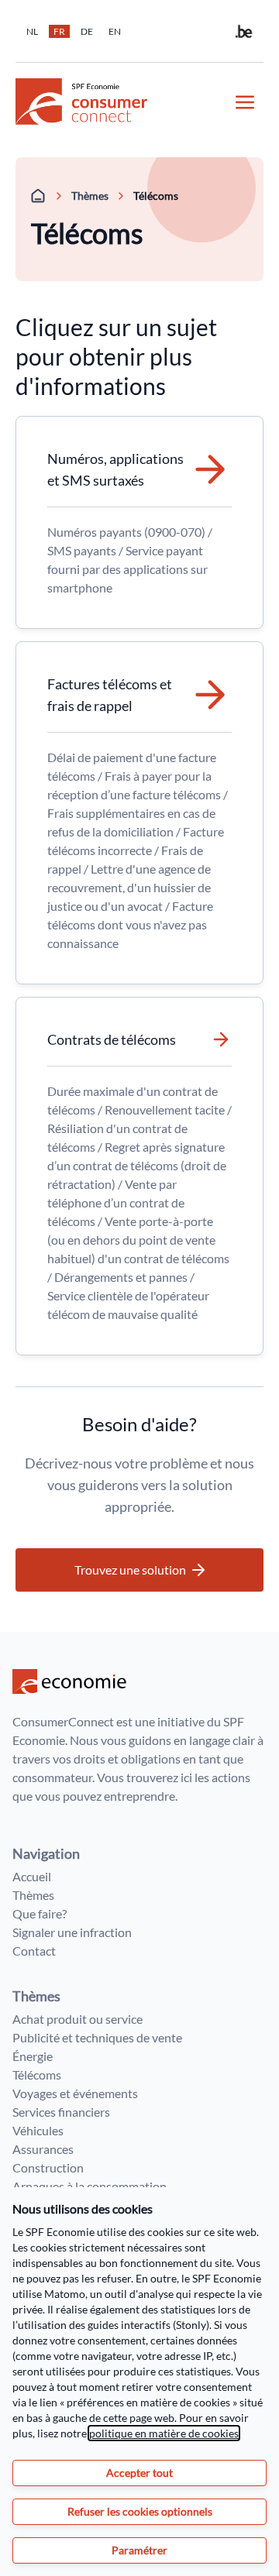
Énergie (33, 2056)
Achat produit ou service (77, 2019)
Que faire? (40, 1913)
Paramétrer (139, 2550)
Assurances (43, 2149)
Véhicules (38, 2130)
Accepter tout (139, 2473)
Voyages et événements (75, 2093)
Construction (48, 2167)
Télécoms (37, 2075)
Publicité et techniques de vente (97, 2037)
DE (87, 31)
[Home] (39, 196)
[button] (139, 1570)
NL (32, 31)
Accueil (32, 1876)
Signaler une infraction (72, 1932)
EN (115, 31)
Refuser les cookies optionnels (140, 2511)
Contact (34, 1951)
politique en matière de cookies (164, 2433)
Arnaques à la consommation (90, 2186)
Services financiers (61, 2112)
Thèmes (90, 196)
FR (59, 31)
